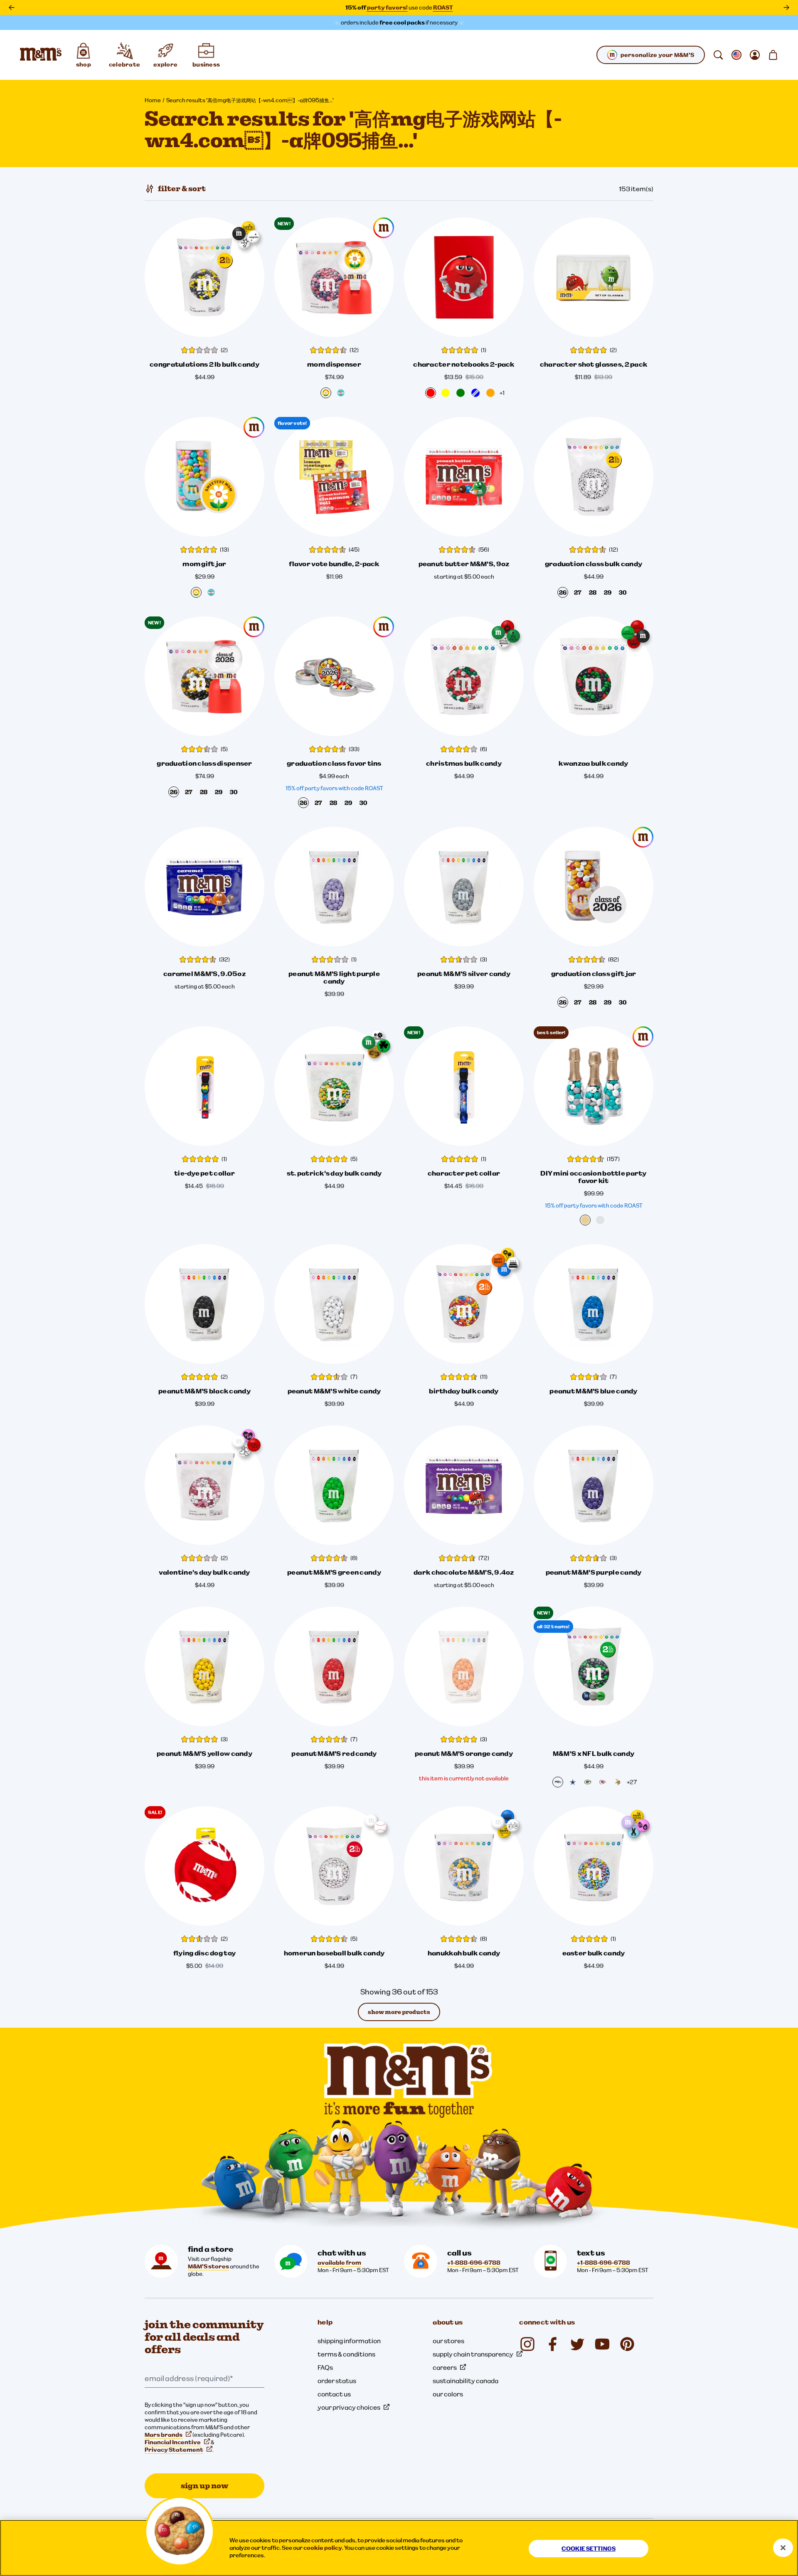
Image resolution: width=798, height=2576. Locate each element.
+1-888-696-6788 (474, 2263)
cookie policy (323, 2548)
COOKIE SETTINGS (589, 2549)
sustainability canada (465, 2381)
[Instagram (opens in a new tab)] (527, 2344)
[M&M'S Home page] (41, 55)
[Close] (783, 2548)
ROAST (443, 7)
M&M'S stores (208, 2266)
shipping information (349, 2341)
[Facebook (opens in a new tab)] (552, 2344)
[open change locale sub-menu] (736, 55)
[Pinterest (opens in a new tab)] (627, 2344)
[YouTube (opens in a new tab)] (602, 2344)
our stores (448, 2341)
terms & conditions (346, 2354)
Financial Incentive (173, 2442)
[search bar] (718, 55)
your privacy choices (349, 2407)
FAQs (325, 2367)
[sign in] (755, 55)
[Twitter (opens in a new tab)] (577, 2344)
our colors (448, 2394)
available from (339, 2263)
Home (153, 100)
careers (445, 2367)
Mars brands (164, 2435)
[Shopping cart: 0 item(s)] (773, 55)
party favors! (387, 7)
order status (337, 2381)
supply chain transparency (473, 2354)
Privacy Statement (174, 2450)
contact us (334, 2394)
